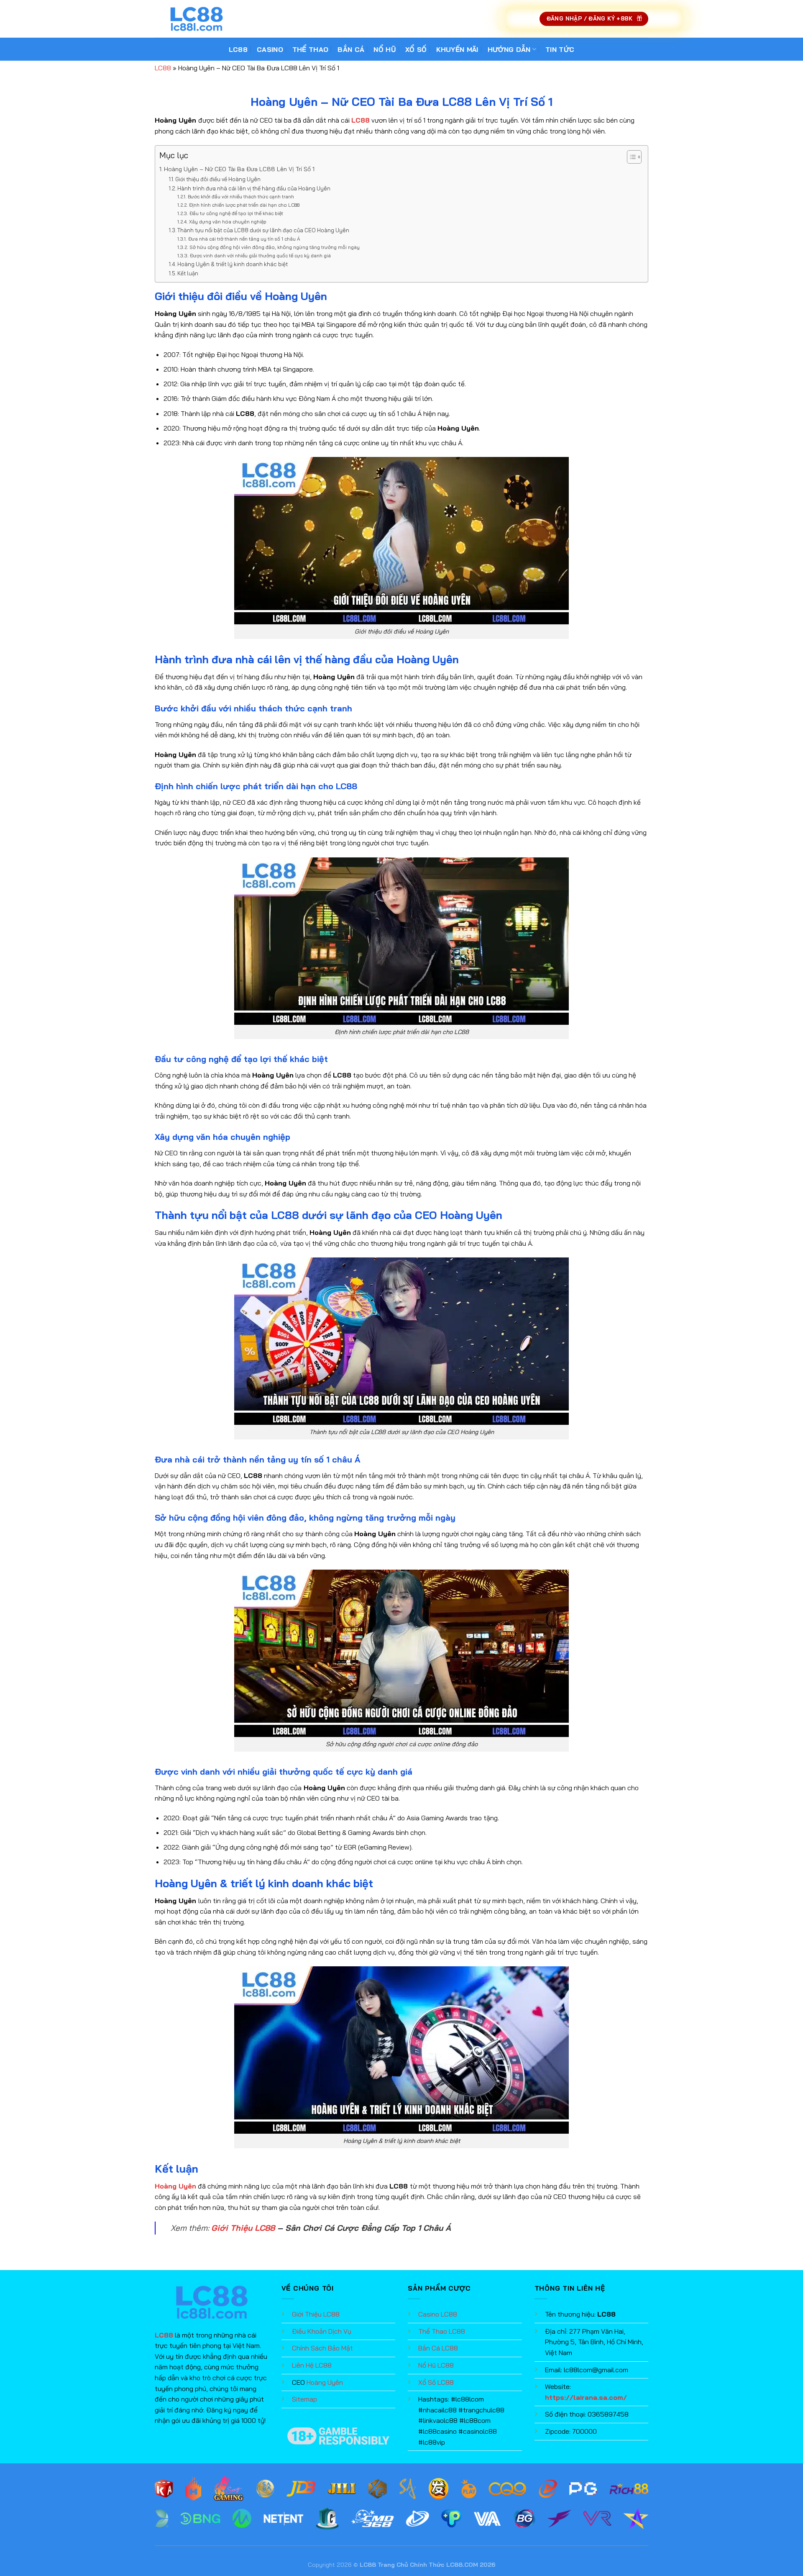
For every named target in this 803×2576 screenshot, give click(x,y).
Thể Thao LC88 (442, 2331)
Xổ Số (416, 49)
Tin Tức (560, 49)
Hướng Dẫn (509, 49)
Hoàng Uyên (325, 2382)
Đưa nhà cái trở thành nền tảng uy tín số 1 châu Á (244, 239)
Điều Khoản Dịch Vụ (322, 2331)
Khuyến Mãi (457, 49)
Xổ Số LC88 (436, 2382)
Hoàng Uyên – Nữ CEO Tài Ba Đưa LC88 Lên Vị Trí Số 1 (239, 169)
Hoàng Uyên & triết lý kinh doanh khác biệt (233, 264)
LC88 (238, 49)
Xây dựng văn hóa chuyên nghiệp (228, 222)
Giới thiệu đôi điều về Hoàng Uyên (218, 179)
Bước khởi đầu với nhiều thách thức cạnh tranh (241, 196)
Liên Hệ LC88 (312, 2365)
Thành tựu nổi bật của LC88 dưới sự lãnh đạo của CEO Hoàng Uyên (263, 230)
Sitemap (304, 2399)
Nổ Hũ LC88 (436, 2365)
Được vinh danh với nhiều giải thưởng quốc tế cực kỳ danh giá (260, 255)
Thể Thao (311, 49)
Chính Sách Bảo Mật (322, 2348)
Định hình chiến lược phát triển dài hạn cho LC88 (244, 205)
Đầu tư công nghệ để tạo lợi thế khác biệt (236, 213)
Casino (270, 49)
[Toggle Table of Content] (630, 157)
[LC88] (197, 19)
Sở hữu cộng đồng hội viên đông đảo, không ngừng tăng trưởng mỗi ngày (274, 247)
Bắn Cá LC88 (438, 2348)
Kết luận (188, 273)
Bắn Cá (351, 49)
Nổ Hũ (385, 49)
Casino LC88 (438, 2314)
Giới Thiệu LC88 (243, 2228)
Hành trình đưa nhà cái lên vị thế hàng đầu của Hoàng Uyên (254, 188)
